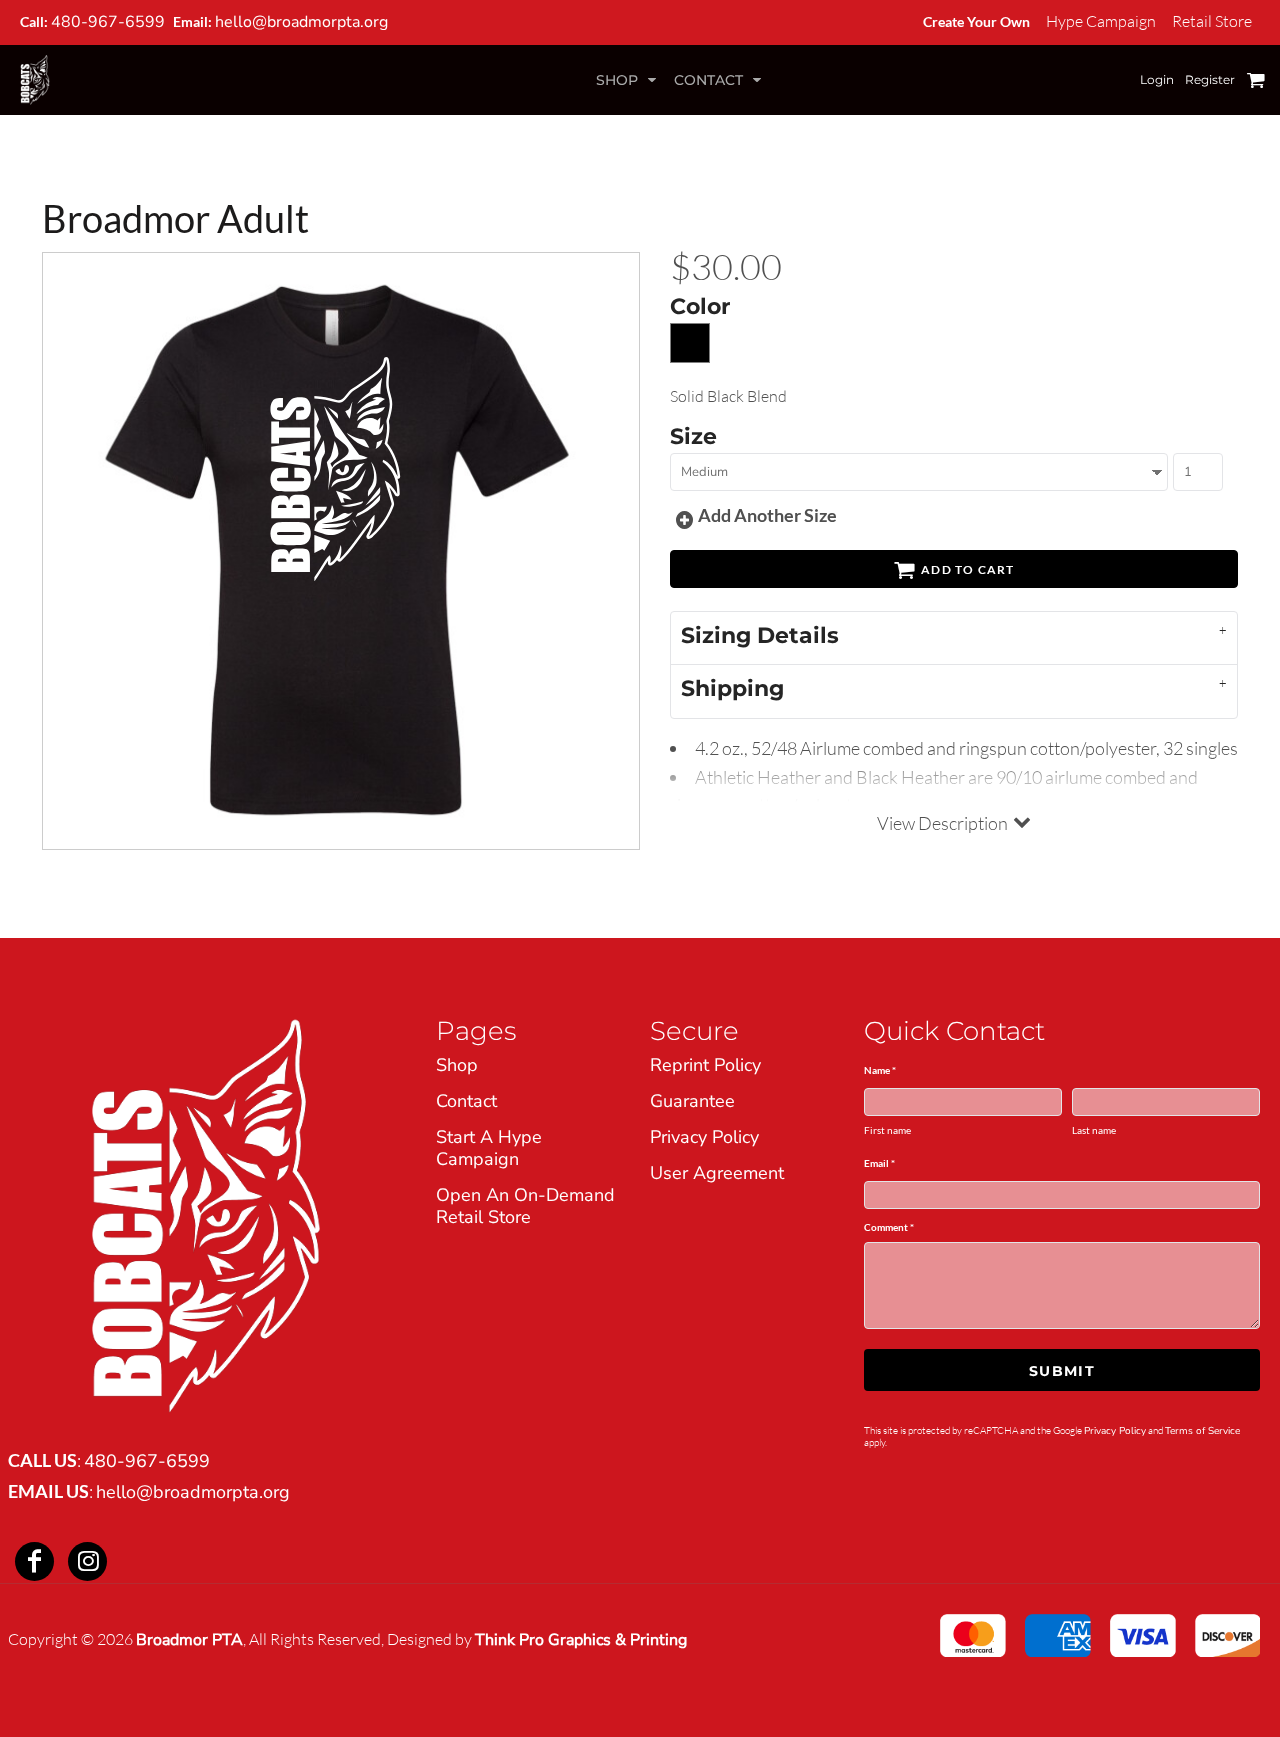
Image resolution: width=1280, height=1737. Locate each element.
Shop (457, 1065)
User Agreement (717, 1173)
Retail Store (1212, 21)
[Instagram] (87, 1561)
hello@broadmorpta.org (301, 22)
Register (1210, 79)
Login (1157, 79)
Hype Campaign (1101, 21)
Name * (880, 1070)
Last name (1094, 1130)
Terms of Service (1202, 1431)
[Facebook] (34, 1561)
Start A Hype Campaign (489, 1148)
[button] (628, 79)
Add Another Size (767, 515)
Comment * (889, 1227)
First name (887, 1130)
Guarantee (692, 1101)
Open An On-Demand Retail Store (525, 1206)
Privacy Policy (704, 1137)
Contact (466, 1101)
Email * (879, 1163)
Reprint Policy (705, 1065)
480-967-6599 (108, 22)
